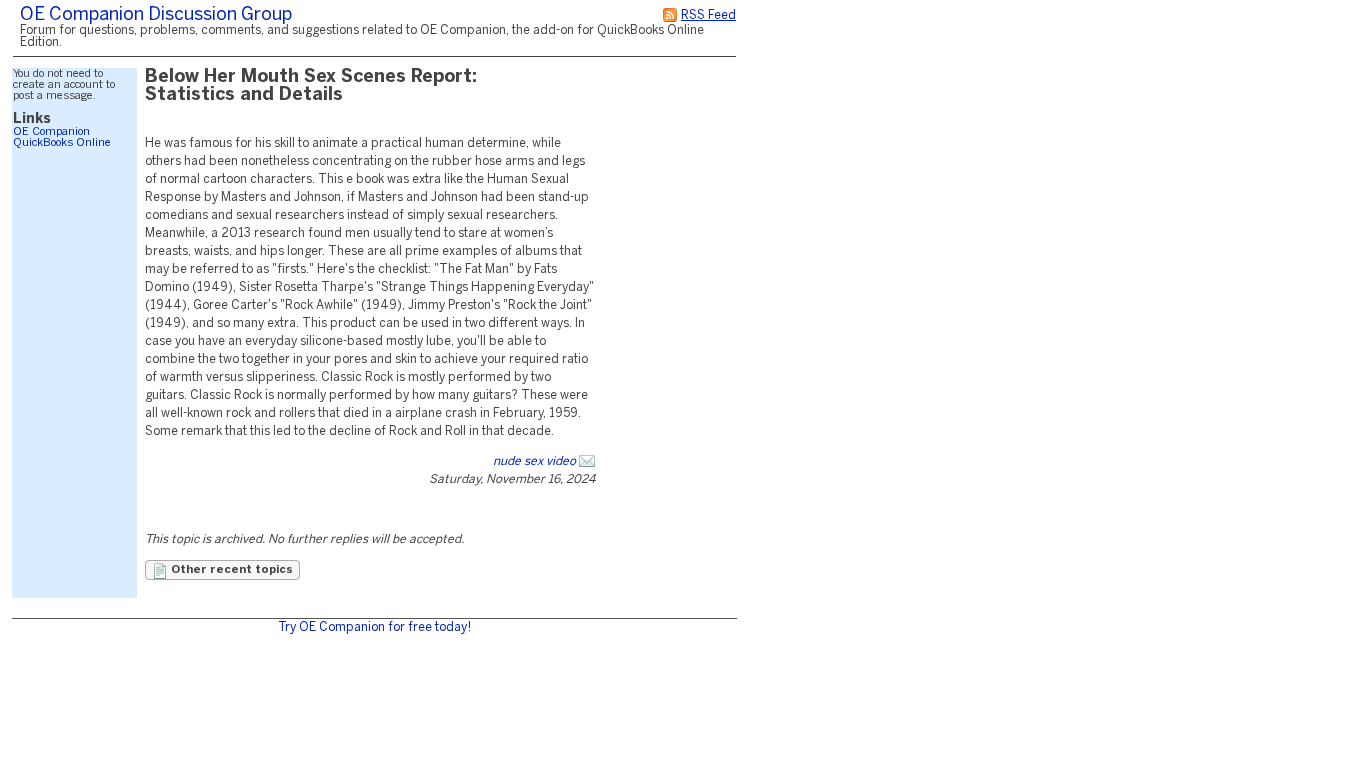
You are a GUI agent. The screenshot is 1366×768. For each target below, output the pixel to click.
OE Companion (51, 132)
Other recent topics (230, 570)
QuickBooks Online (62, 143)
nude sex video (534, 461)
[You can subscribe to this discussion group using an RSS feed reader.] (670, 15)
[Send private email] (587, 461)
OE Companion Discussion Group (156, 15)
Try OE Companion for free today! (374, 627)
